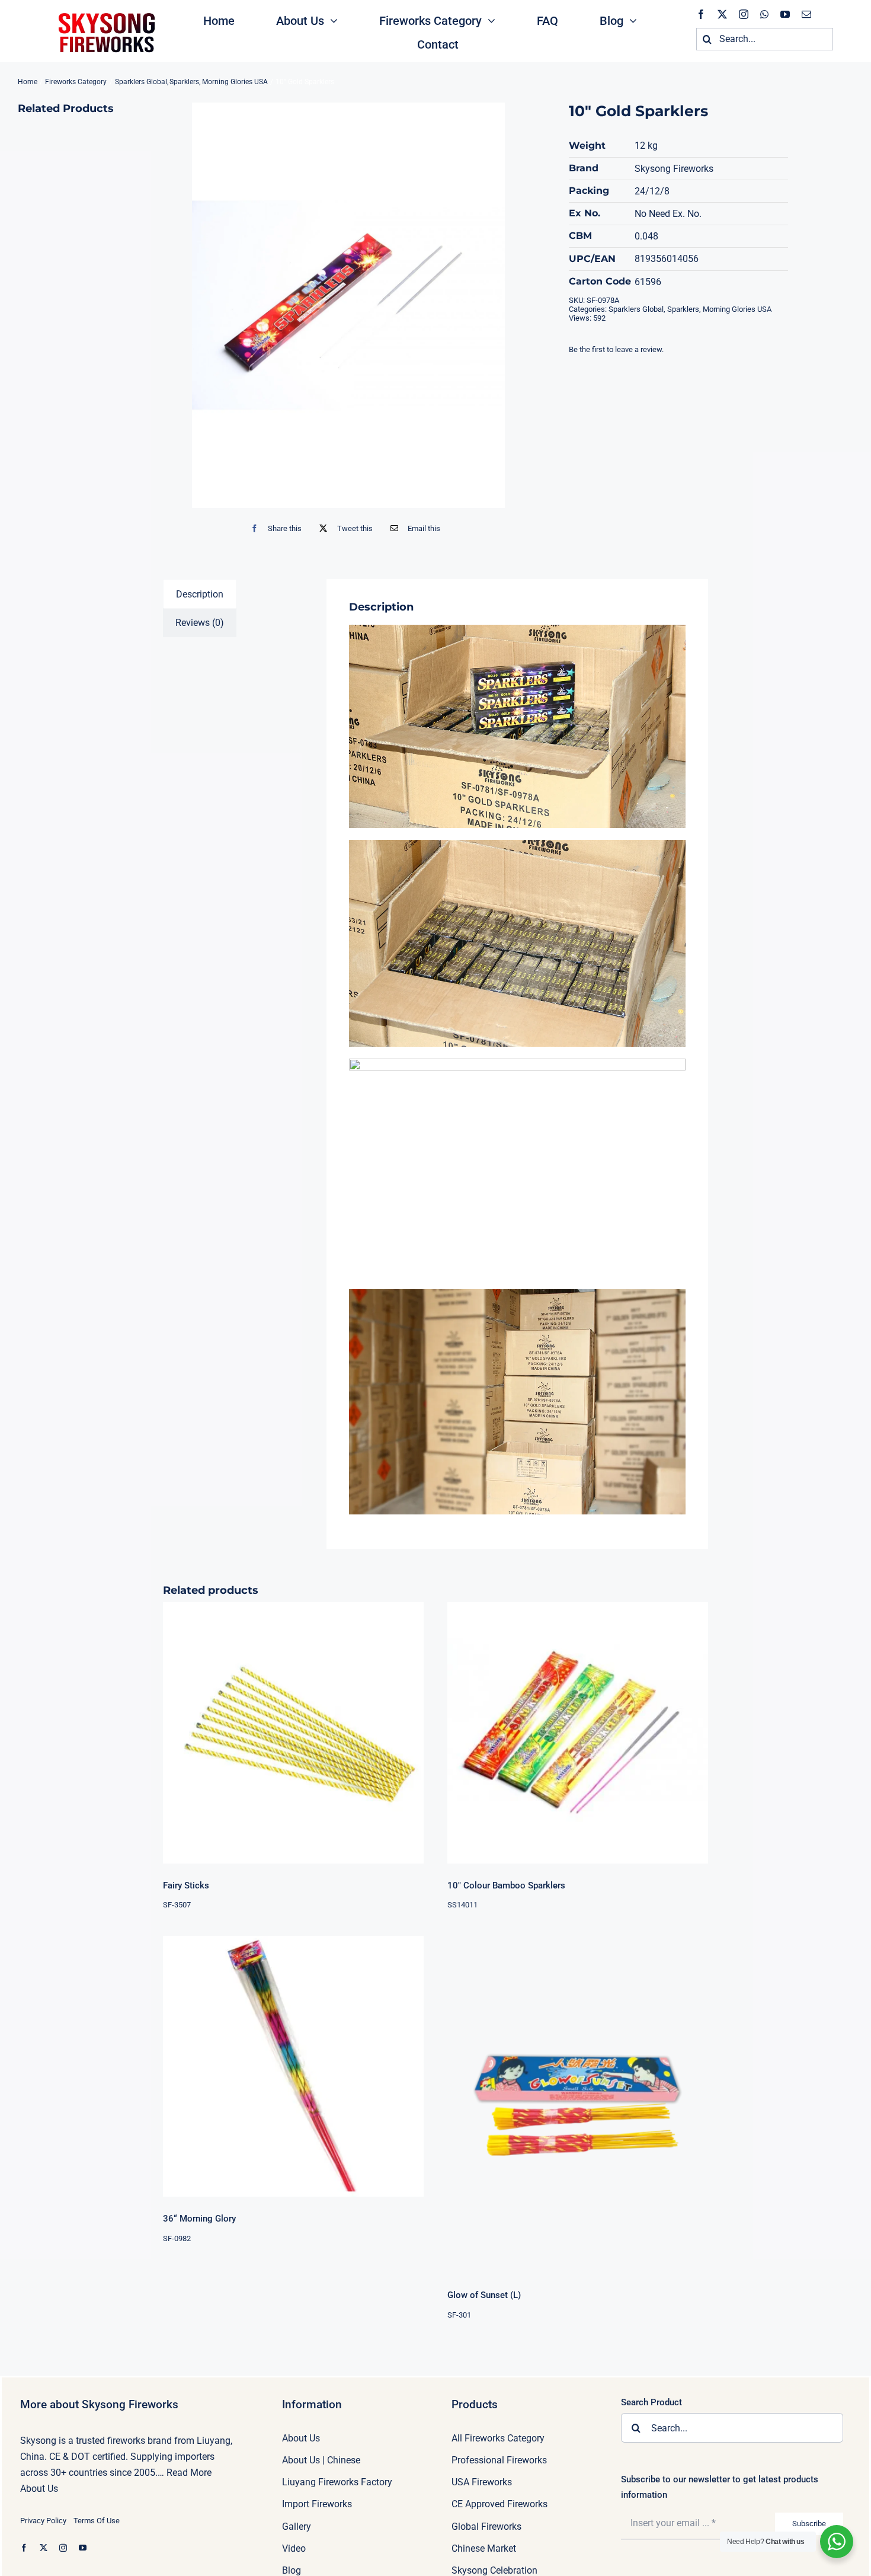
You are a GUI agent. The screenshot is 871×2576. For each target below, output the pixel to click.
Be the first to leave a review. (616, 349)
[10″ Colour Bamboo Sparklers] (578, 1733)
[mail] (806, 14)
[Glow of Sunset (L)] (578, 2104)
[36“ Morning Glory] (293, 2066)
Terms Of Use (97, 2521)
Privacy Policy (43, 2521)
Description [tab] (200, 594)
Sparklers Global (636, 309)
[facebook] (701, 14)
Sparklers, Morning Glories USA (719, 309)
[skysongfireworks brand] (105, 12)
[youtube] (785, 14)
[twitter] (722, 14)
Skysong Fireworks (674, 169)
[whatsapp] (764, 14)
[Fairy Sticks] (293, 1733)
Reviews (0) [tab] (200, 623)
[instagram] (744, 14)
